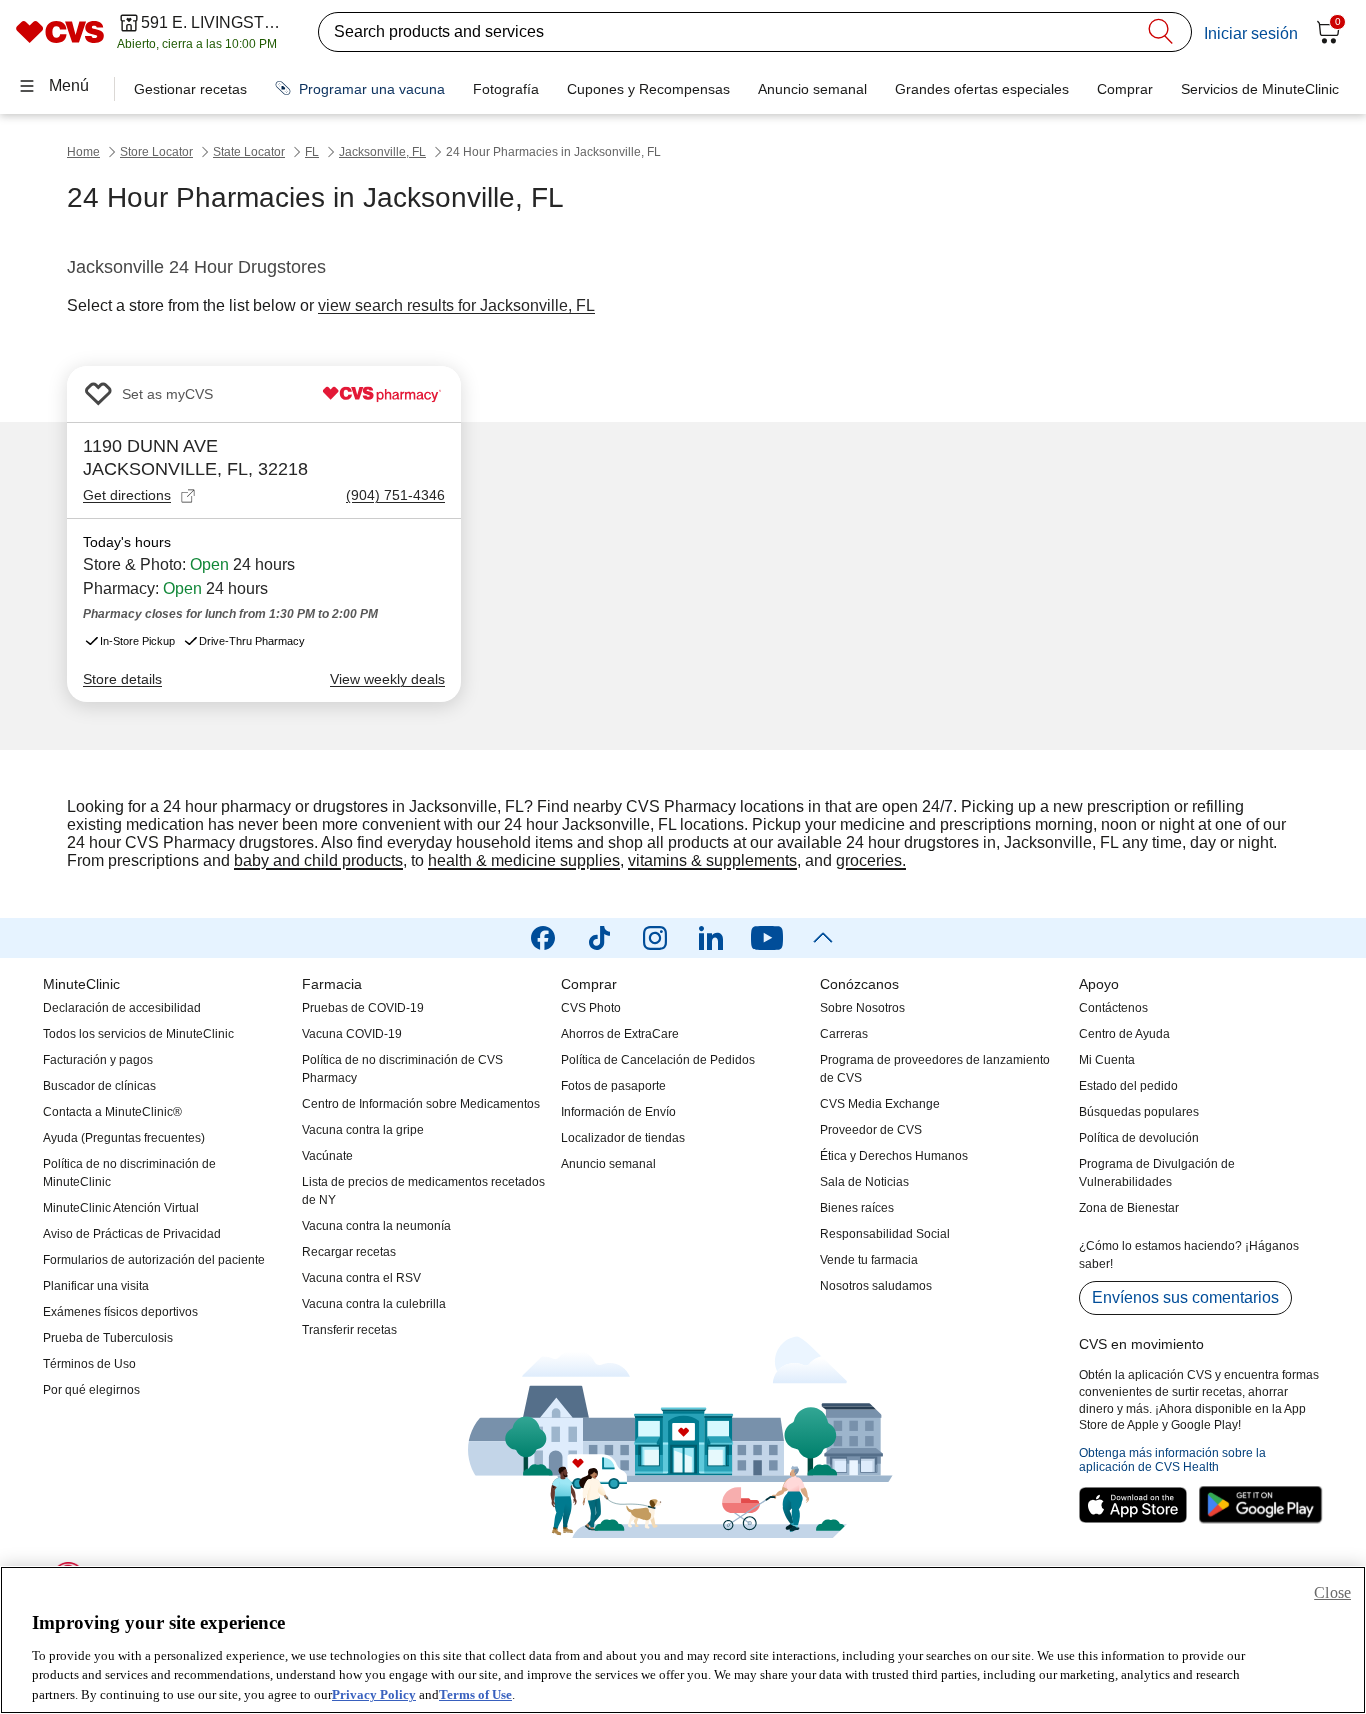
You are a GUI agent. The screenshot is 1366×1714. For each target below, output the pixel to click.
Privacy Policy (374, 1693)
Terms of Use (475, 1693)
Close (1332, 1592)
